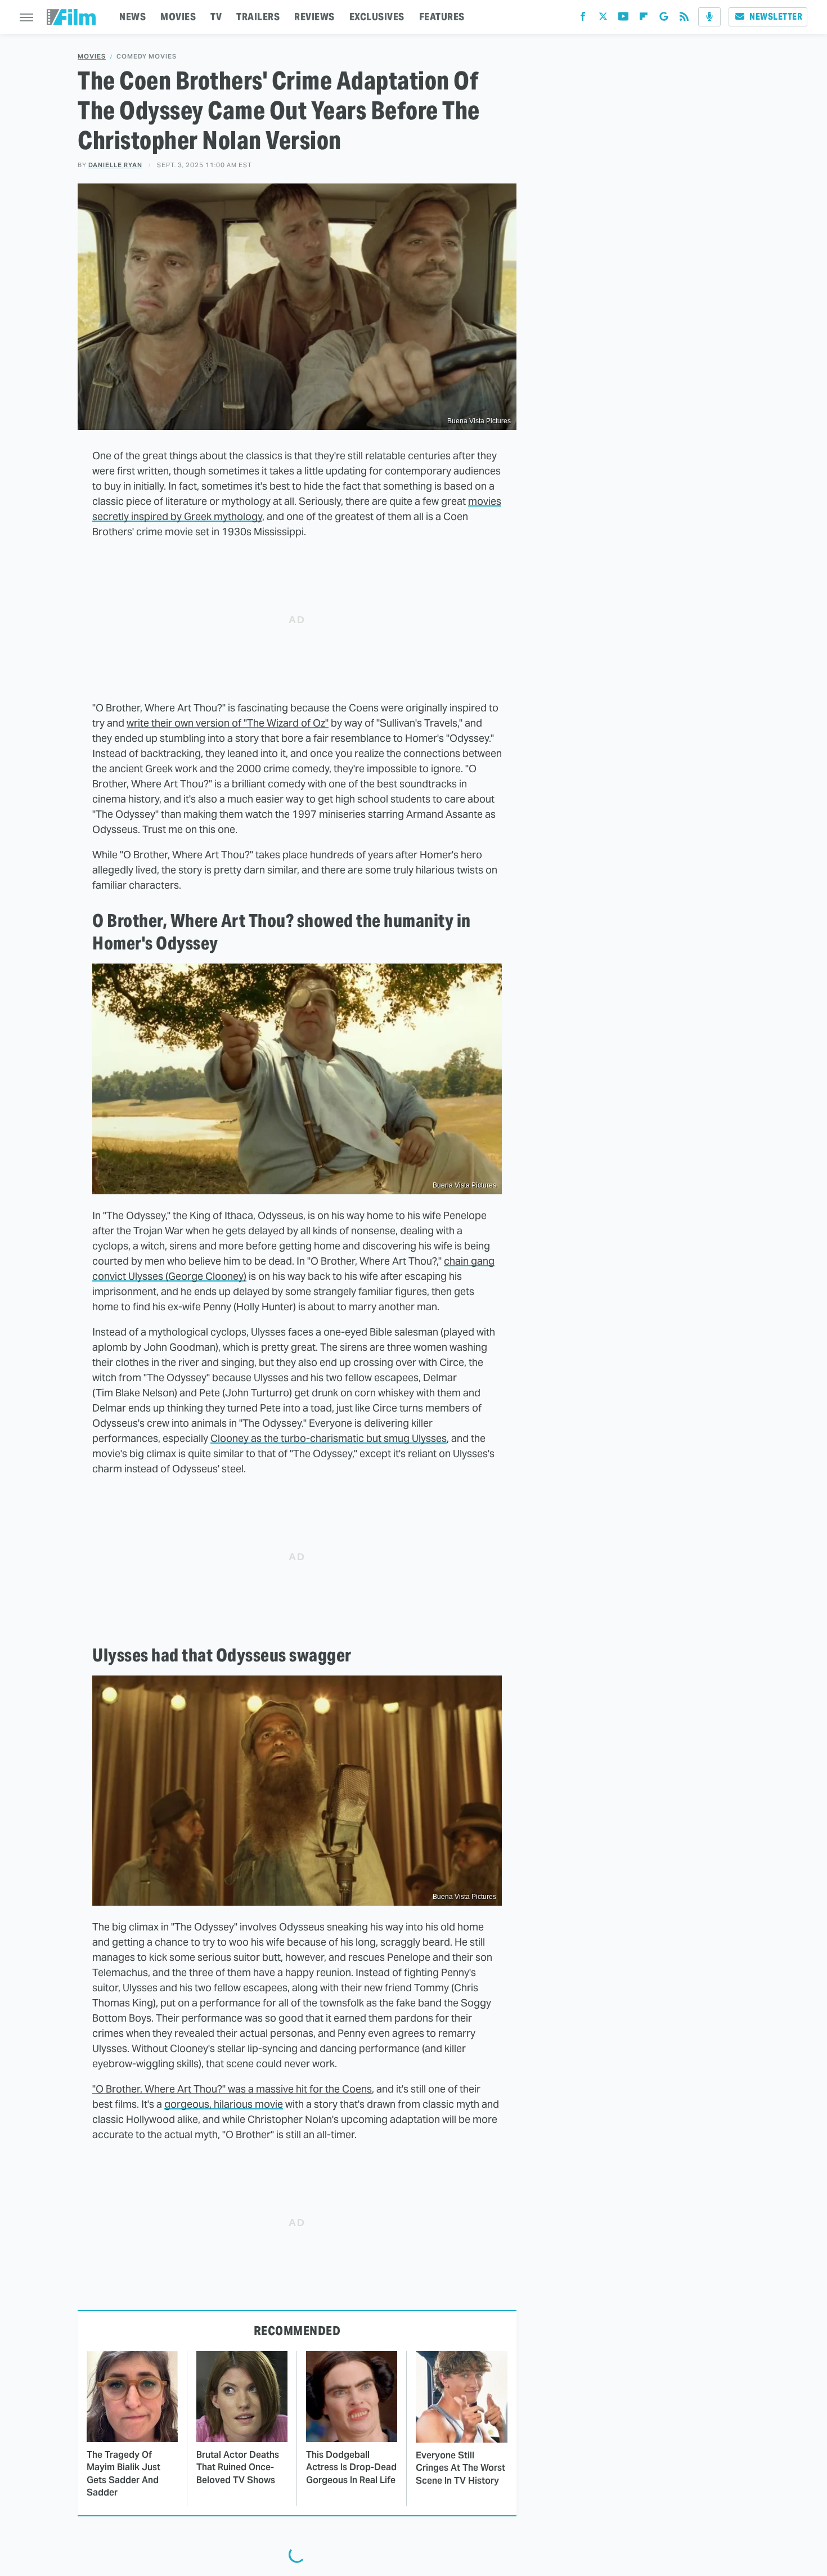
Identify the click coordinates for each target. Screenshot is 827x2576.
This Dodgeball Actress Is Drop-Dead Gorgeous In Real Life (351, 2467)
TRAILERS (258, 17)
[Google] (664, 19)
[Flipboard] (644, 19)
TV (216, 17)
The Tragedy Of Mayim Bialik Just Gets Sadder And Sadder (123, 2474)
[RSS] (684, 19)
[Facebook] (583, 19)
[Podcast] (709, 17)
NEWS (132, 17)
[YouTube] (623, 19)
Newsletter (776, 17)
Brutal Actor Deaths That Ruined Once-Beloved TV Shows (238, 2467)
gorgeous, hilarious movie (224, 2104)
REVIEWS (314, 17)
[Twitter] (603, 19)
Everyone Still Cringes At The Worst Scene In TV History (460, 2468)
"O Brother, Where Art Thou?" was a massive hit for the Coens (232, 2089)
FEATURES (442, 17)
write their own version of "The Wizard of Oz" (228, 723)
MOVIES (178, 17)
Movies (92, 57)
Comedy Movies (147, 57)
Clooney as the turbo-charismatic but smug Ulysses (329, 1438)
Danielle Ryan (115, 165)
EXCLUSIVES (377, 17)
